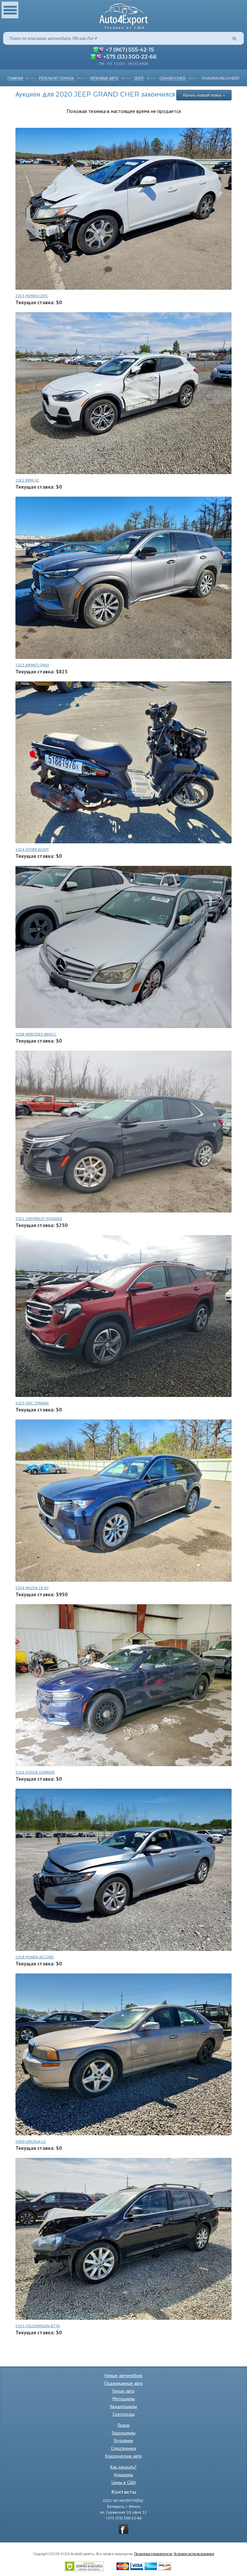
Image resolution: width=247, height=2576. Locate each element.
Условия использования (194, 2553)
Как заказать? (123, 2467)
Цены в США (124, 2482)
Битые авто (123, 2391)
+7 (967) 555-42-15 (130, 49)
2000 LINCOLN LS (31, 2141)
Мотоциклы (124, 2399)
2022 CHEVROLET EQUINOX (39, 1218)
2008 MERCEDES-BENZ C (36, 1034)
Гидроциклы (124, 2433)
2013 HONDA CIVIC (32, 296)
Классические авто (123, 2456)
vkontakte (123, 2529)
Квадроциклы (123, 2406)
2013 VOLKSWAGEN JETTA (38, 2326)
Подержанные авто (123, 2383)
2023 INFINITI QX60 (32, 665)
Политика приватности (153, 2553)
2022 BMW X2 (27, 480)
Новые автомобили (123, 2375)
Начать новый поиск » (204, 95)
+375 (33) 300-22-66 (130, 56)
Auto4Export (124, 15)
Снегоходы (124, 2414)
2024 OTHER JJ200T (32, 849)
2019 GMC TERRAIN (32, 1403)
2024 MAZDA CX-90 (32, 1588)
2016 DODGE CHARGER (35, 1772)
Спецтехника (123, 2448)
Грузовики (123, 2440)
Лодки (123, 2425)
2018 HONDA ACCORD (35, 1957)
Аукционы (123, 2475)
